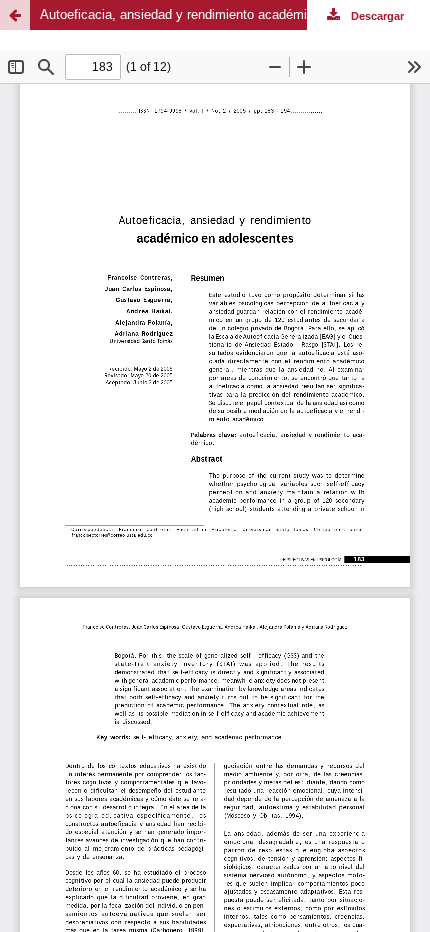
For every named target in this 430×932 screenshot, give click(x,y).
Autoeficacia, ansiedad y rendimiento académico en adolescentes (230, 14)
